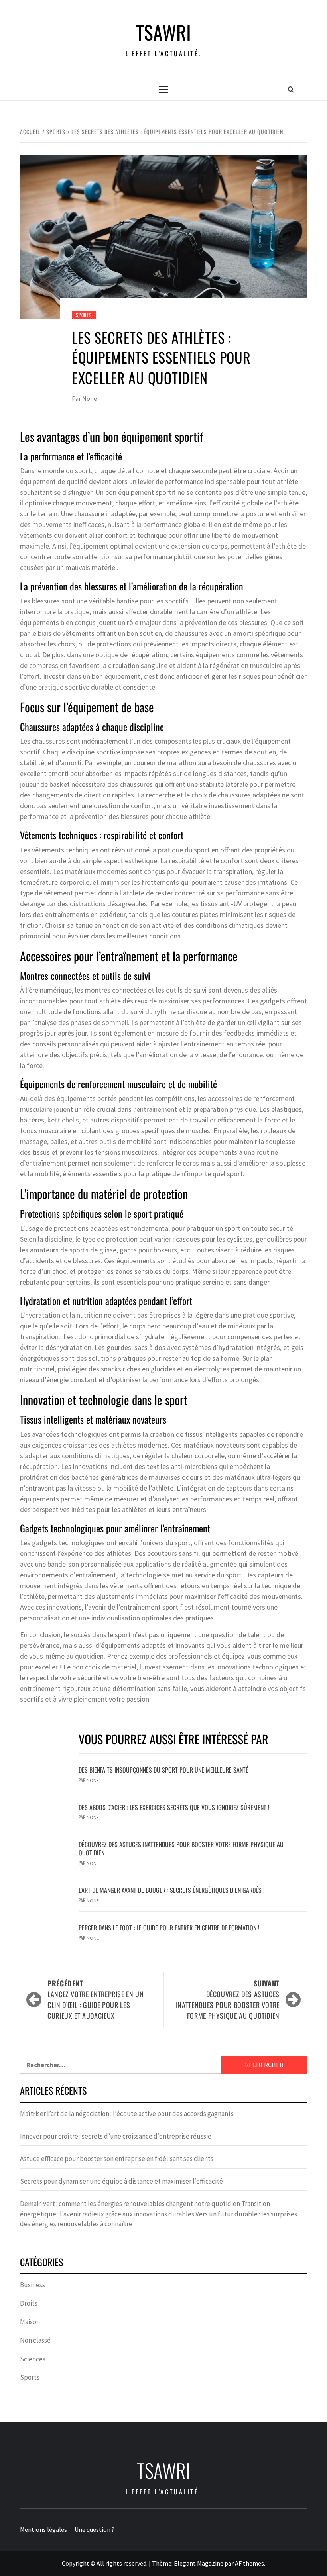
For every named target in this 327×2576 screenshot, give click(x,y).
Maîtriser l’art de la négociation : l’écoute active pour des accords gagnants (127, 2114)
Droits (29, 2303)
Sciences (33, 2359)
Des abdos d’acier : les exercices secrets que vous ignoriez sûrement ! (174, 1807)
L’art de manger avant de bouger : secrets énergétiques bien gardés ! (171, 1890)
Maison (30, 2322)
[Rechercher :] (120, 2065)
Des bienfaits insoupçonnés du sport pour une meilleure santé (163, 1770)
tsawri (163, 32)
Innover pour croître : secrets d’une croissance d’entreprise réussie (116, 2136)
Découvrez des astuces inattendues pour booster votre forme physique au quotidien (181, 1848)
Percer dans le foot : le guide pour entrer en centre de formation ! (169, 1928)
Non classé (35, 2340)
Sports (84, 315)
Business (33, 2285)
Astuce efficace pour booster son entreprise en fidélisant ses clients (117, 2159)
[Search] (291, 89)
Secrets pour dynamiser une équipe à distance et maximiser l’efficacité (121, 2181)
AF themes (249, 2563)
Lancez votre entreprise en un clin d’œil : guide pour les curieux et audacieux (96, 1999)
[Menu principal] (164, 89)
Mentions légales (43, 2529)
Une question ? (95, 2529)
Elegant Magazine (199, 2563)
